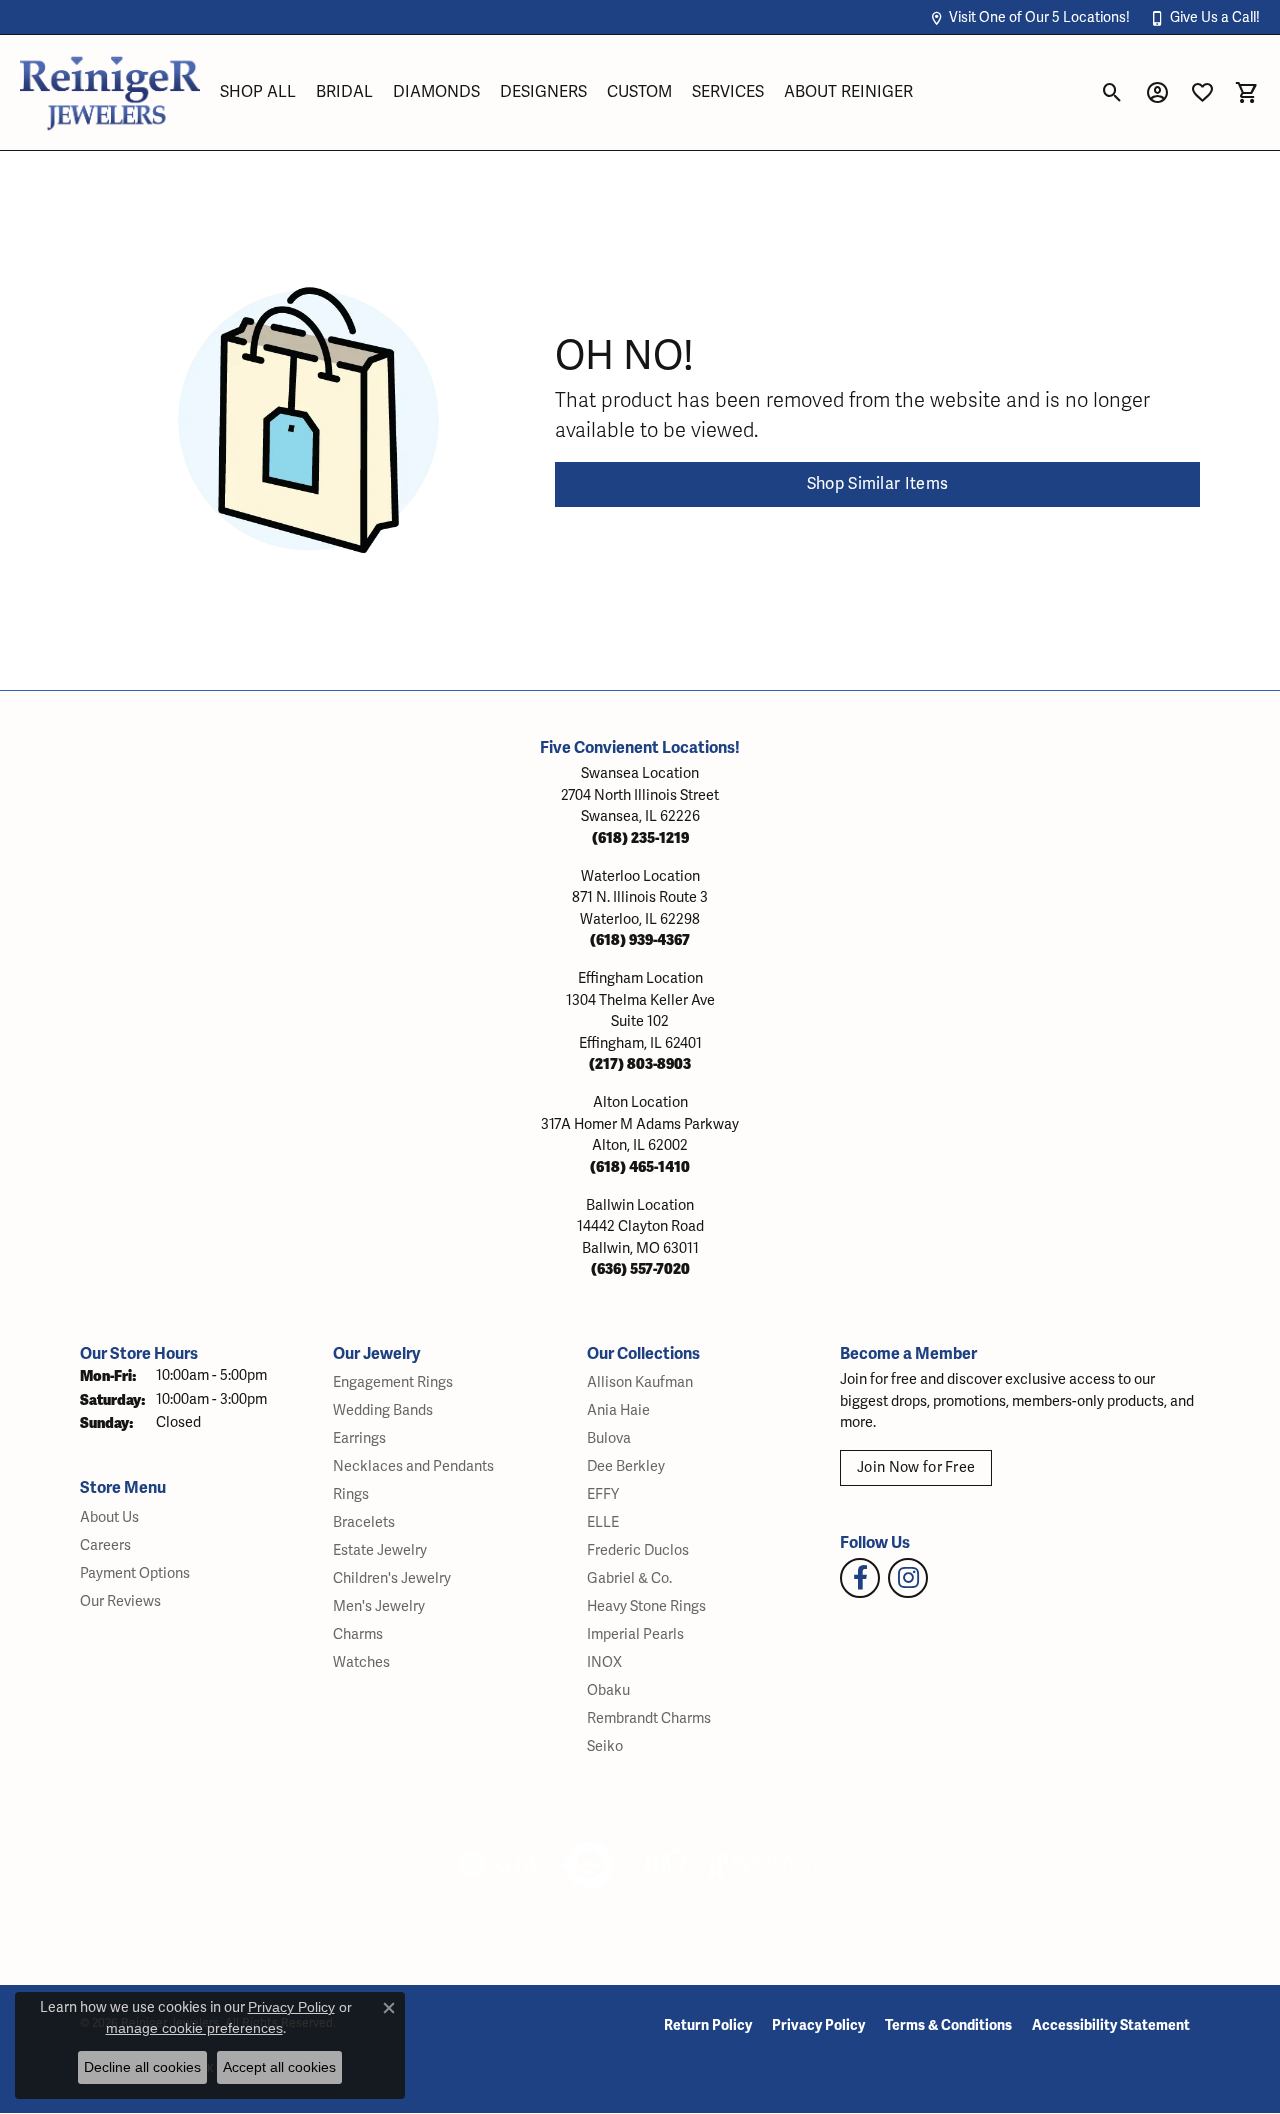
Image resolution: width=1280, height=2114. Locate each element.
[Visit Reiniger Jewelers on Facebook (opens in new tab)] (860, 1578)
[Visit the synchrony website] (765, 1865)
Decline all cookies (142, 2067)
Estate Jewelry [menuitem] (380, 1550)
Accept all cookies (279, 2067)
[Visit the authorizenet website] (590, 1865)
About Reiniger (848, 92)
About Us (109, 1517)
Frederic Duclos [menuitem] (638, 1550)
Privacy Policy (818, 2025)
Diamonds (436, 92)
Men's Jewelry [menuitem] (379, 1606)
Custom (639, 92)
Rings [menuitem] (351, 1494)
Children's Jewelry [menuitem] (392, 1578)
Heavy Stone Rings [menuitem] (646, 1606)
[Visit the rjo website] (665, 1865)
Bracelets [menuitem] (364, 1522)
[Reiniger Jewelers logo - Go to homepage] (110, 92)
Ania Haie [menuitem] (618, 1410)
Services (728, 92)
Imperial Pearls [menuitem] (635, 1634)
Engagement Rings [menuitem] (393, 1382)
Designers (543, 92)
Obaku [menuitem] (608, 1690)
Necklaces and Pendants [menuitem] (413, 1466)
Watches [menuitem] (361, 1662)
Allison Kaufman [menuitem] (640, 1382)
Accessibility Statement (1111, 2025)
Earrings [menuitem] (359, 1438)
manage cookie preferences (194, 2028)
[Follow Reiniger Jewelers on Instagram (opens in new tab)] (908, 1578)
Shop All (258, 92)
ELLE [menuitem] (603, 1522)
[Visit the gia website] (499, 1865)
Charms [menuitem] (358, 1634)
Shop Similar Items (878, 484)
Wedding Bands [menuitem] (383, 1410)
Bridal (344, 92)
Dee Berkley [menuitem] (626, 1466)
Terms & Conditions (948, 2025)
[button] (1029, 17)
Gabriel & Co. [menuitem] (629, 1578)
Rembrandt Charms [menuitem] (649, 1718)
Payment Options (135, 1573)
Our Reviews (120, 1601)
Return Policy (708, 2025)
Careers (105, 1545)
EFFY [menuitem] (603, 1494)
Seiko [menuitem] (605, 1746)
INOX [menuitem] (604, 1662)
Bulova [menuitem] (609, 1438)
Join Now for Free (916, 1467)
